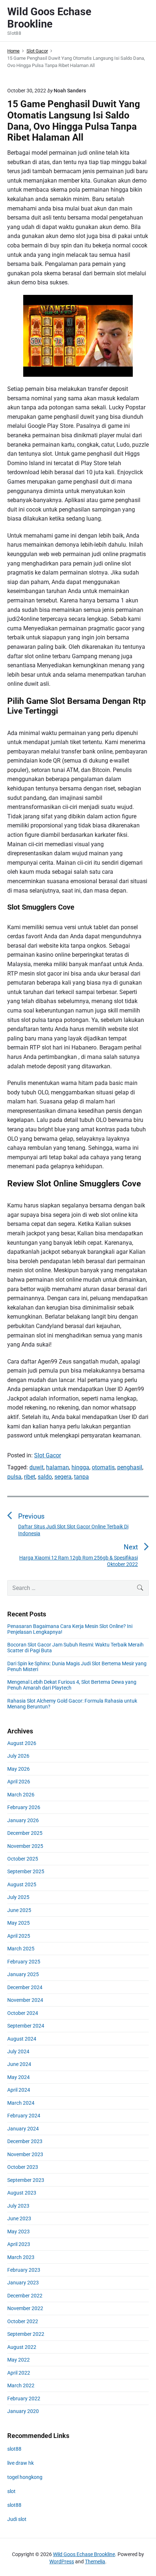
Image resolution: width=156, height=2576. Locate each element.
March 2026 (21, 1795)
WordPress (62, 2562)
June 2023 (19, 2218)
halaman (58, 1467)
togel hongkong (25, 2477)
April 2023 (19, 2244)
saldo (45, 1477)
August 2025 (22, 1884)
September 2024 (26, 2026)
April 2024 (19, 2090)
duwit (36, 1467)
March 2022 (21, 2385)
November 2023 (25, 2154)
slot (11, 2491)
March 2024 (21, 2103)
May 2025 (19, 1923)
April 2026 (19, 1782)
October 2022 (23, 2321)
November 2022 (25, 2308)
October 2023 (23, 2167)
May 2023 (19, 2231)
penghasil (130, 1467)
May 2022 (19, 2360)
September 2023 (26, 2180)
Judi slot (17, 2519)
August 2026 (22, 1743)
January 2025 (23, 1974)
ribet (30, 1477)
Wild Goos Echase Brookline (84, 2554)
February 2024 (24, 2116)
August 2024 (22, 2039)
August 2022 (22, 2347)
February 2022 (24, 2398)
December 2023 (25, 2141)
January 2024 (23, 2129)
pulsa (14, 1477)
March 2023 (21, 2257)
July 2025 (18, 1897)
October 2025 (23, 1859)
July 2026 (18, 1756)
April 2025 (19, 1936)
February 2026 (24, 1807)
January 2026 (23, 1820)
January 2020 (23, 2411)
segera (63, 1477)
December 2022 (25, 2296)
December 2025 (25, 1833)
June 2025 (19, 1910)
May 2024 (19, 2077)
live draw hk (20, 2463)
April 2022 (19, 2373)
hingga (80, 1467)
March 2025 (21, 1949)
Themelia (95, 2562)
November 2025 (25, 1846)
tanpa (81, 1477)
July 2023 (18, 2206)
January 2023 (23, 2283)
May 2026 (19, 1769)
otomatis (103, 1467)
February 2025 (24, 1962)
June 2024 (19, 2064)
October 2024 (23, 2013)
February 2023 (24, 2270)
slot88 (14, 2449)
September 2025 (26, 1871)
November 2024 (25, 2000)
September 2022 (26, 2334)
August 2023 (22, 2193)
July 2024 (18, 2051)
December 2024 (25, 1987)
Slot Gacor (48, 1455)
